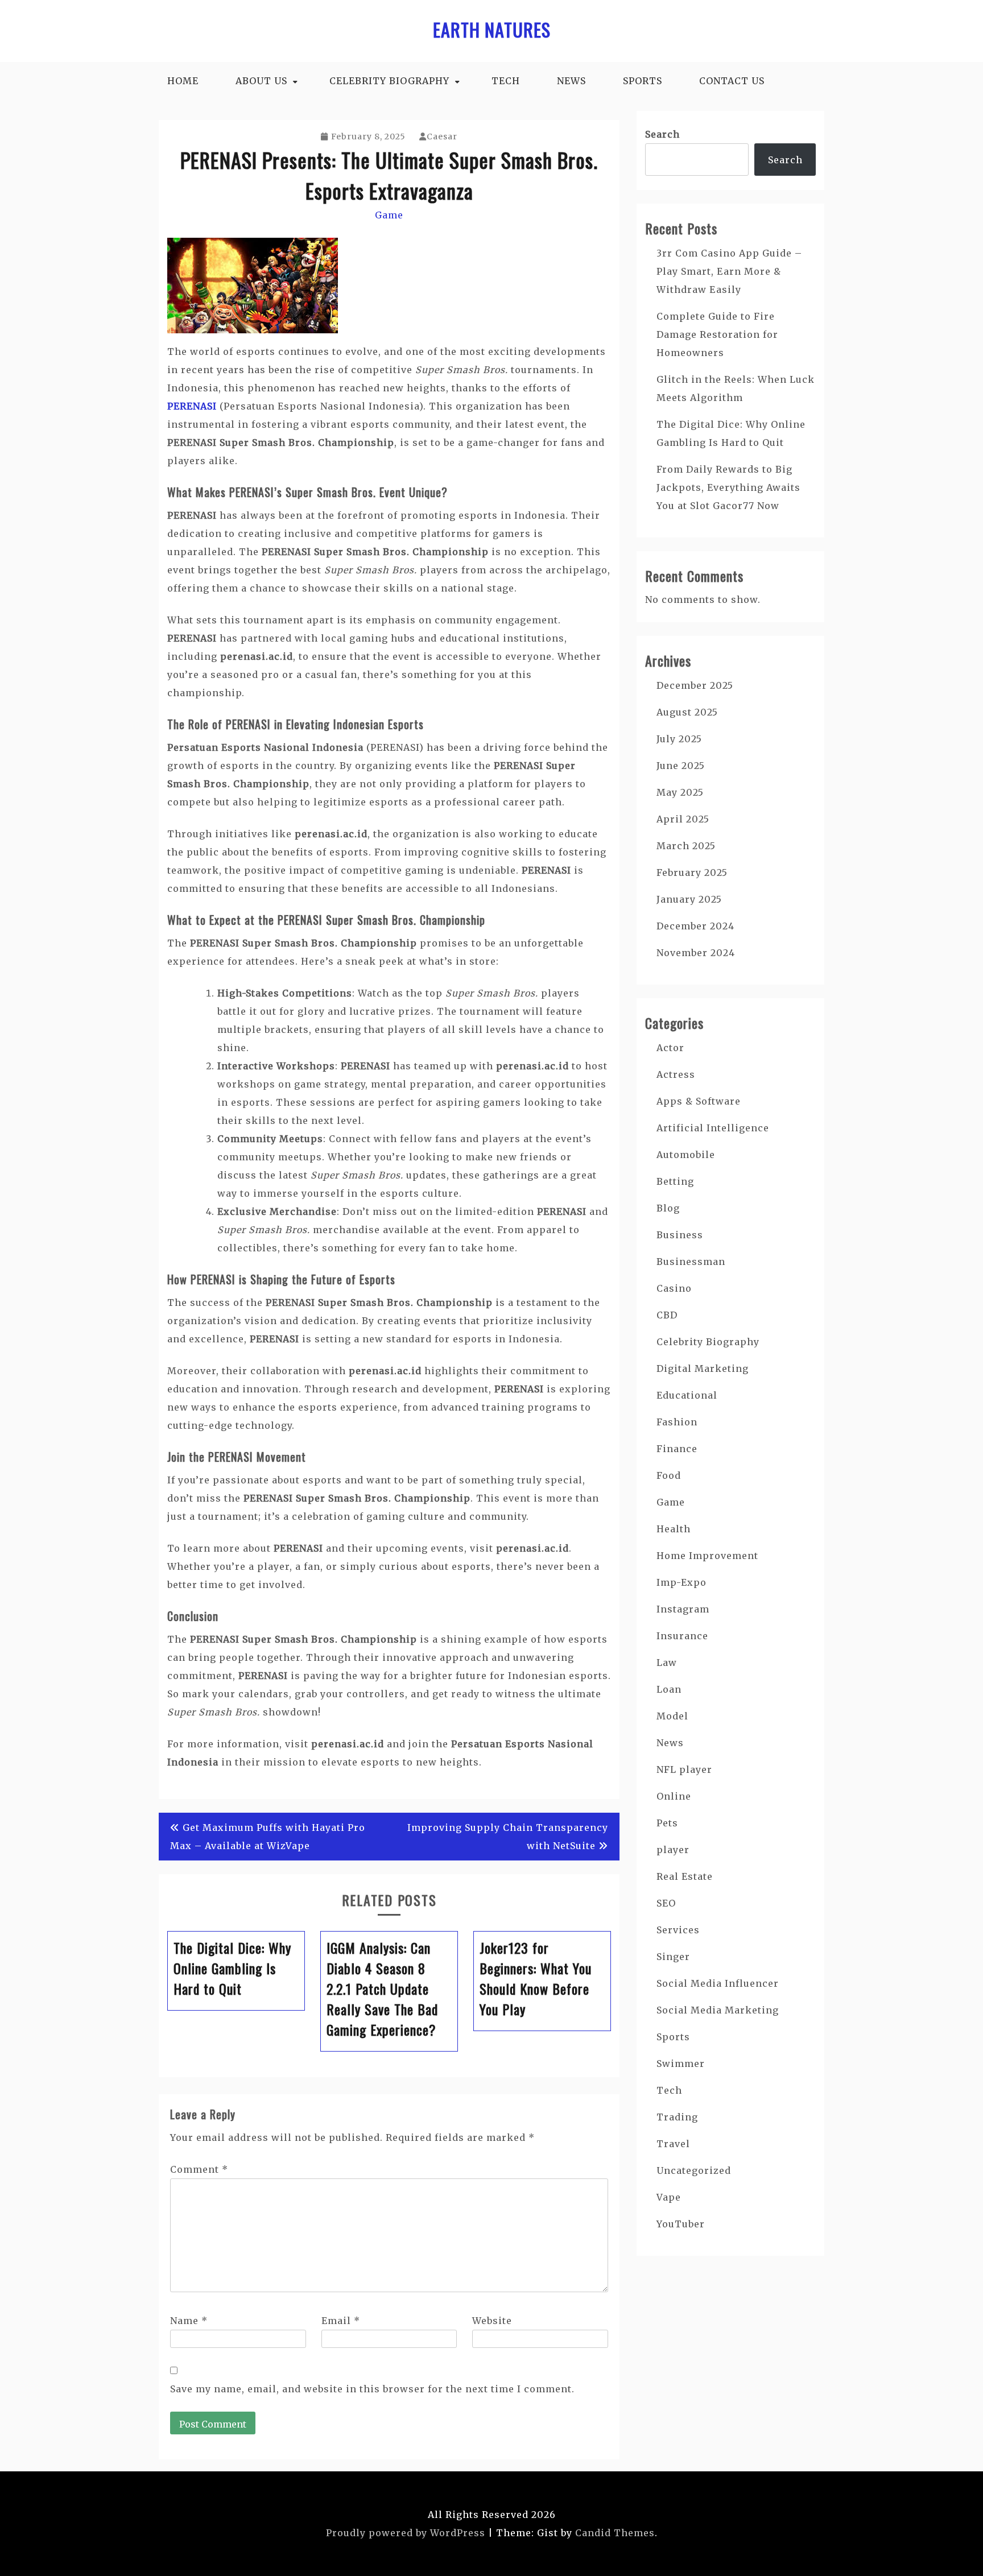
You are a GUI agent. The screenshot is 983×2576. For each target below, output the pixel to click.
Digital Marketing (703, 1368)
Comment (199, 2169)
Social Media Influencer (718, 1983)
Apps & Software (699, 1101)
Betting (675, 1181)
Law (667, 1663)
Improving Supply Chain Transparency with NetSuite (508, 1837)
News (571, 81)
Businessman (691, 1262)
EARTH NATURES (492, 29)
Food (669, 1475)
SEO (666, 1903)
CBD (667, 1315)
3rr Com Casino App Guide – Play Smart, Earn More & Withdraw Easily (729, 271)
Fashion (677, 1422)
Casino (674, 1288)
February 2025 (692, 873)
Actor (670, 1048)
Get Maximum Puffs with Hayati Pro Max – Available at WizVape (268, 1837)
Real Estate (685, 1876)
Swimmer (681, 2064)
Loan (669, 1689)
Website (492, 2321)
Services (678, 1930)
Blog (668, 1208)
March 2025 (686, 846)
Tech (506, 81)
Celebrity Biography (389, 81)
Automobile (686, 1155)
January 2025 (689, 899)
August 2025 (687, 712)
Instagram (683, 1609)
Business (680, 1235)
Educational (687, 1395)
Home (183, 81)
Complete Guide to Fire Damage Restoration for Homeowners (717, 334)
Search (662, 134)
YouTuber (681, 2224)
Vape (669, 2197)
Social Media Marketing (718, 2010)
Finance (677, 1449)
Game (389, 215)
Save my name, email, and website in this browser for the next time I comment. (372, 2389)
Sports (643, 81)
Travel (673, 2144)
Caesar (442, 137)
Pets (667, 1823)
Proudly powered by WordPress (406, 2533)
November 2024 (696, 953)
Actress (676, 1074)
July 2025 (679, 739)
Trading (677, 2117)
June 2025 (681, 766)
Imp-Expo (682, 1582)
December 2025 (695, 685)
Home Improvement (707, 1556)
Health (674, 1529)
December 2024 (695, 926)
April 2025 (683, 819)
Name (189, 2321)
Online (674, 1796)
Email (341, 2321)
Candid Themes (615, 2533)
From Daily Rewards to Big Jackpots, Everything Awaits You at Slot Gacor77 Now (728, 487)
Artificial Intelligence (713, 1128)
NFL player (684, 1769)
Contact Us (732, 81)
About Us (261, 81)
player (673, 1850)
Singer (673, 1957)
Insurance (682, 1636)
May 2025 (680, 792)
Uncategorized (694, 2170)
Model (672, 1716)
